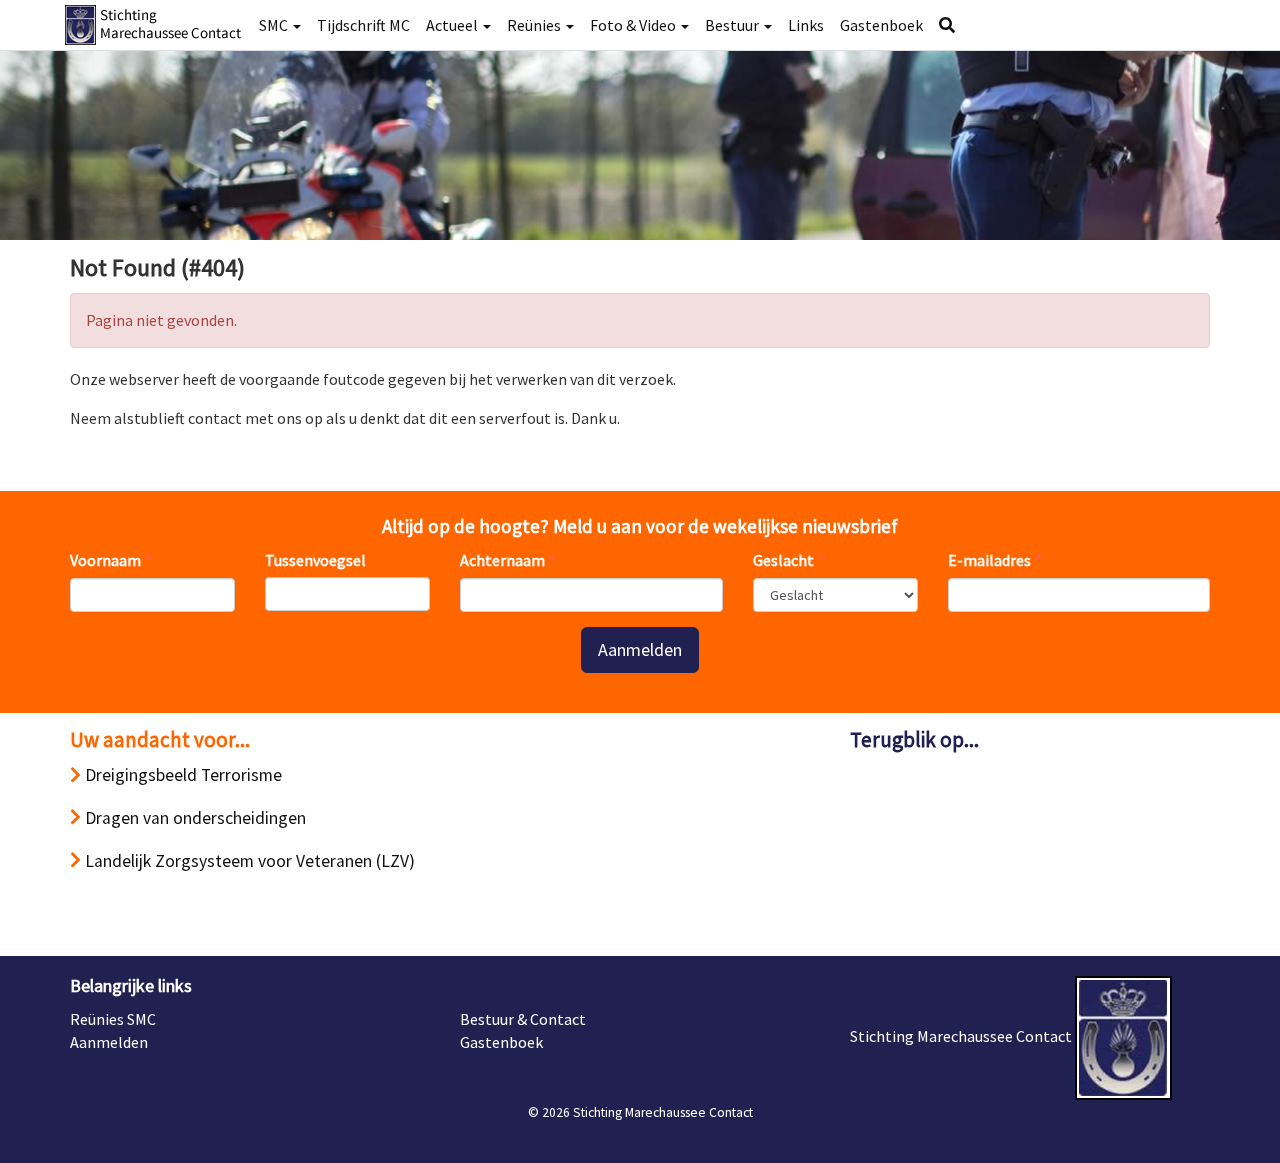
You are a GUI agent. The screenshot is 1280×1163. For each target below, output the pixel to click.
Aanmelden (640, 649)
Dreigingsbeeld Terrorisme (181, 775)
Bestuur (733, 25)
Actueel (453, 25)
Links (806, 25)
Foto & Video (634, 25)
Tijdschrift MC (363, 25)
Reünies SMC (113, 1019)
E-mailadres (989, 560)
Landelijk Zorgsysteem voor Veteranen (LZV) (248, 861)
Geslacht (783, 560)
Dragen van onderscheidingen (193, 818)
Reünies (535, 25)
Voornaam (105, 560)
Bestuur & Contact (523, 1019)
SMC (275, 25)
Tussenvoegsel (315, 560)
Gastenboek (881, 25)
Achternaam (502, 560)
